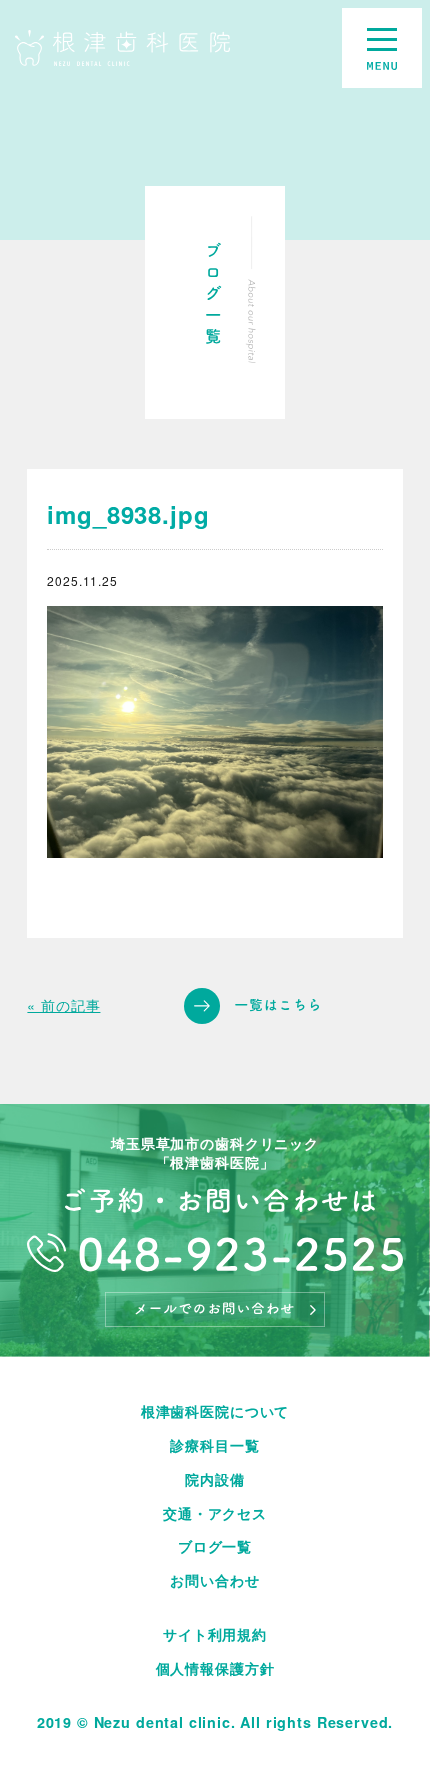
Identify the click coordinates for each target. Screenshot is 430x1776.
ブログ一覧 (215, 1546)
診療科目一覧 (214, 1445)
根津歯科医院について (215, 1411)
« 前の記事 (63, 1005)
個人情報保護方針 (215, 1668)
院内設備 (214, 1479)
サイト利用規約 (215, 1634)
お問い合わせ (214, 1580)
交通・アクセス (215, 1513)
